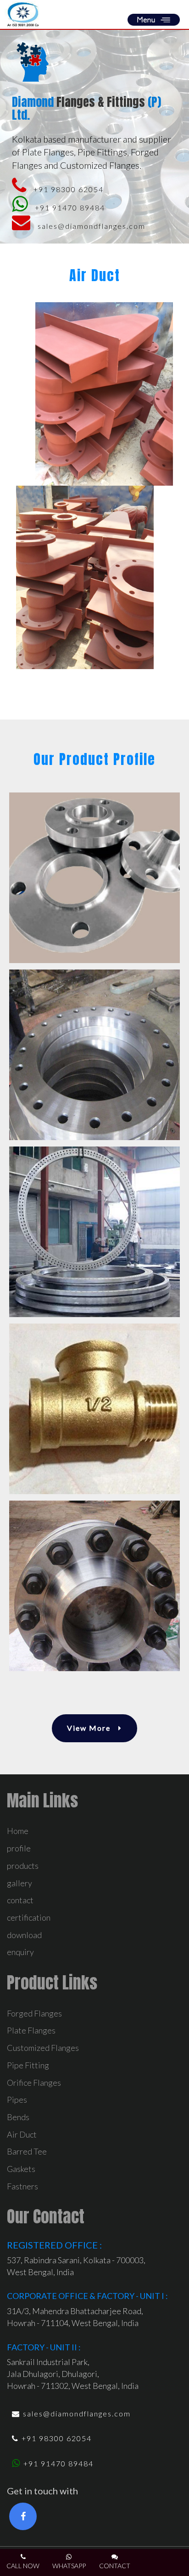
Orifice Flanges (34, 2083)
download (24, 1935)
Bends (18, 2117)
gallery (19, 1883)
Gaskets (21, 2169)
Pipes (17, 2100)
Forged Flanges (34, 2013)
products (23, 1866)
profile (19, 1848)
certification (29, 1917)
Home (18, 1831)
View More (90, 1728)
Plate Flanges (31, 2030)
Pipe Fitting (28, 2065)
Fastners (22, 2186)
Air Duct (22, 2134)
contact (20, 1900)
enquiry (20, 1952)
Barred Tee (27, 2151)
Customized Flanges (43, 2048)
